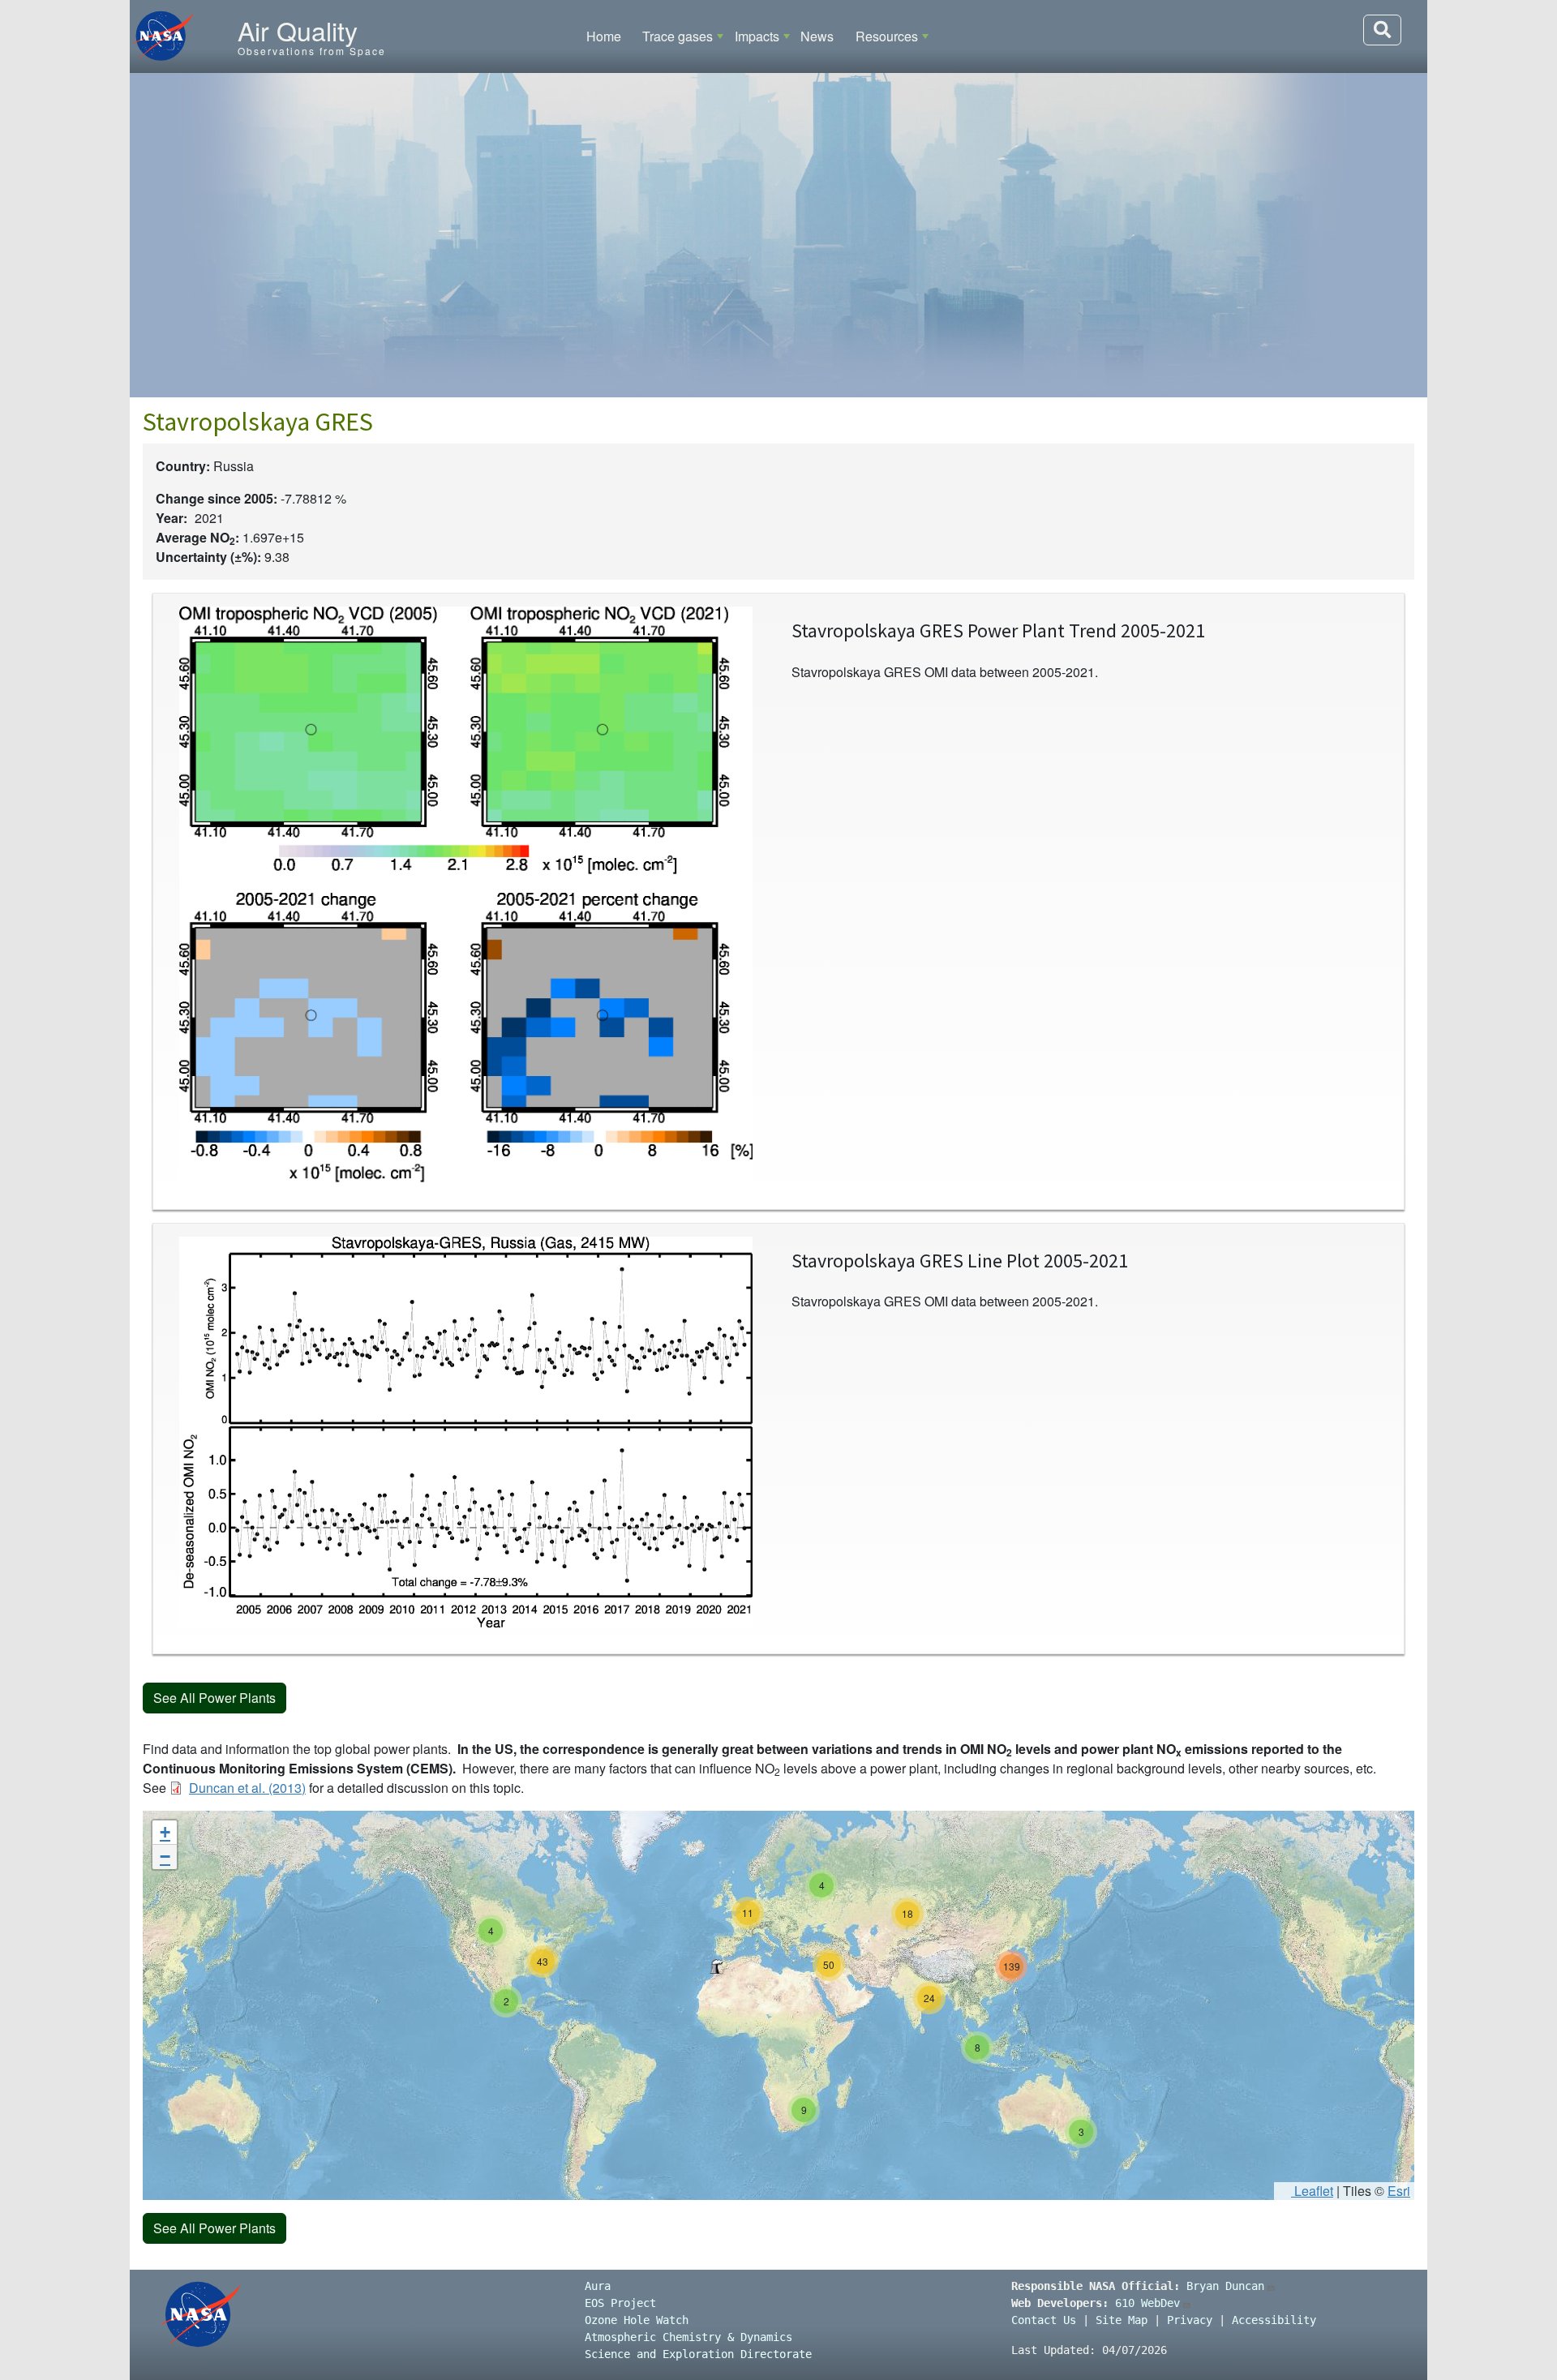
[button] (716, 1966)
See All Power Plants (214, 1698)
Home (604, 36)
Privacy (1190, 2320)
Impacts (757, 36)
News (817, 36)
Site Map (1122, 2320)
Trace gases (678, 36)
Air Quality (298, 30)
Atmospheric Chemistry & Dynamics (688, 2337)
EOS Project (620, 2303)
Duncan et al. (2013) (247, 1788)
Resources (887, 36)
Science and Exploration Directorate (698, 2354)
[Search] (1382, 30)
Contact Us (1044, 2320)
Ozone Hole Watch (637, 2320)
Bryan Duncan (1225, 2286)
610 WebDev (1147, 2303)
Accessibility (1274, 2320)
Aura (598, 2286)
